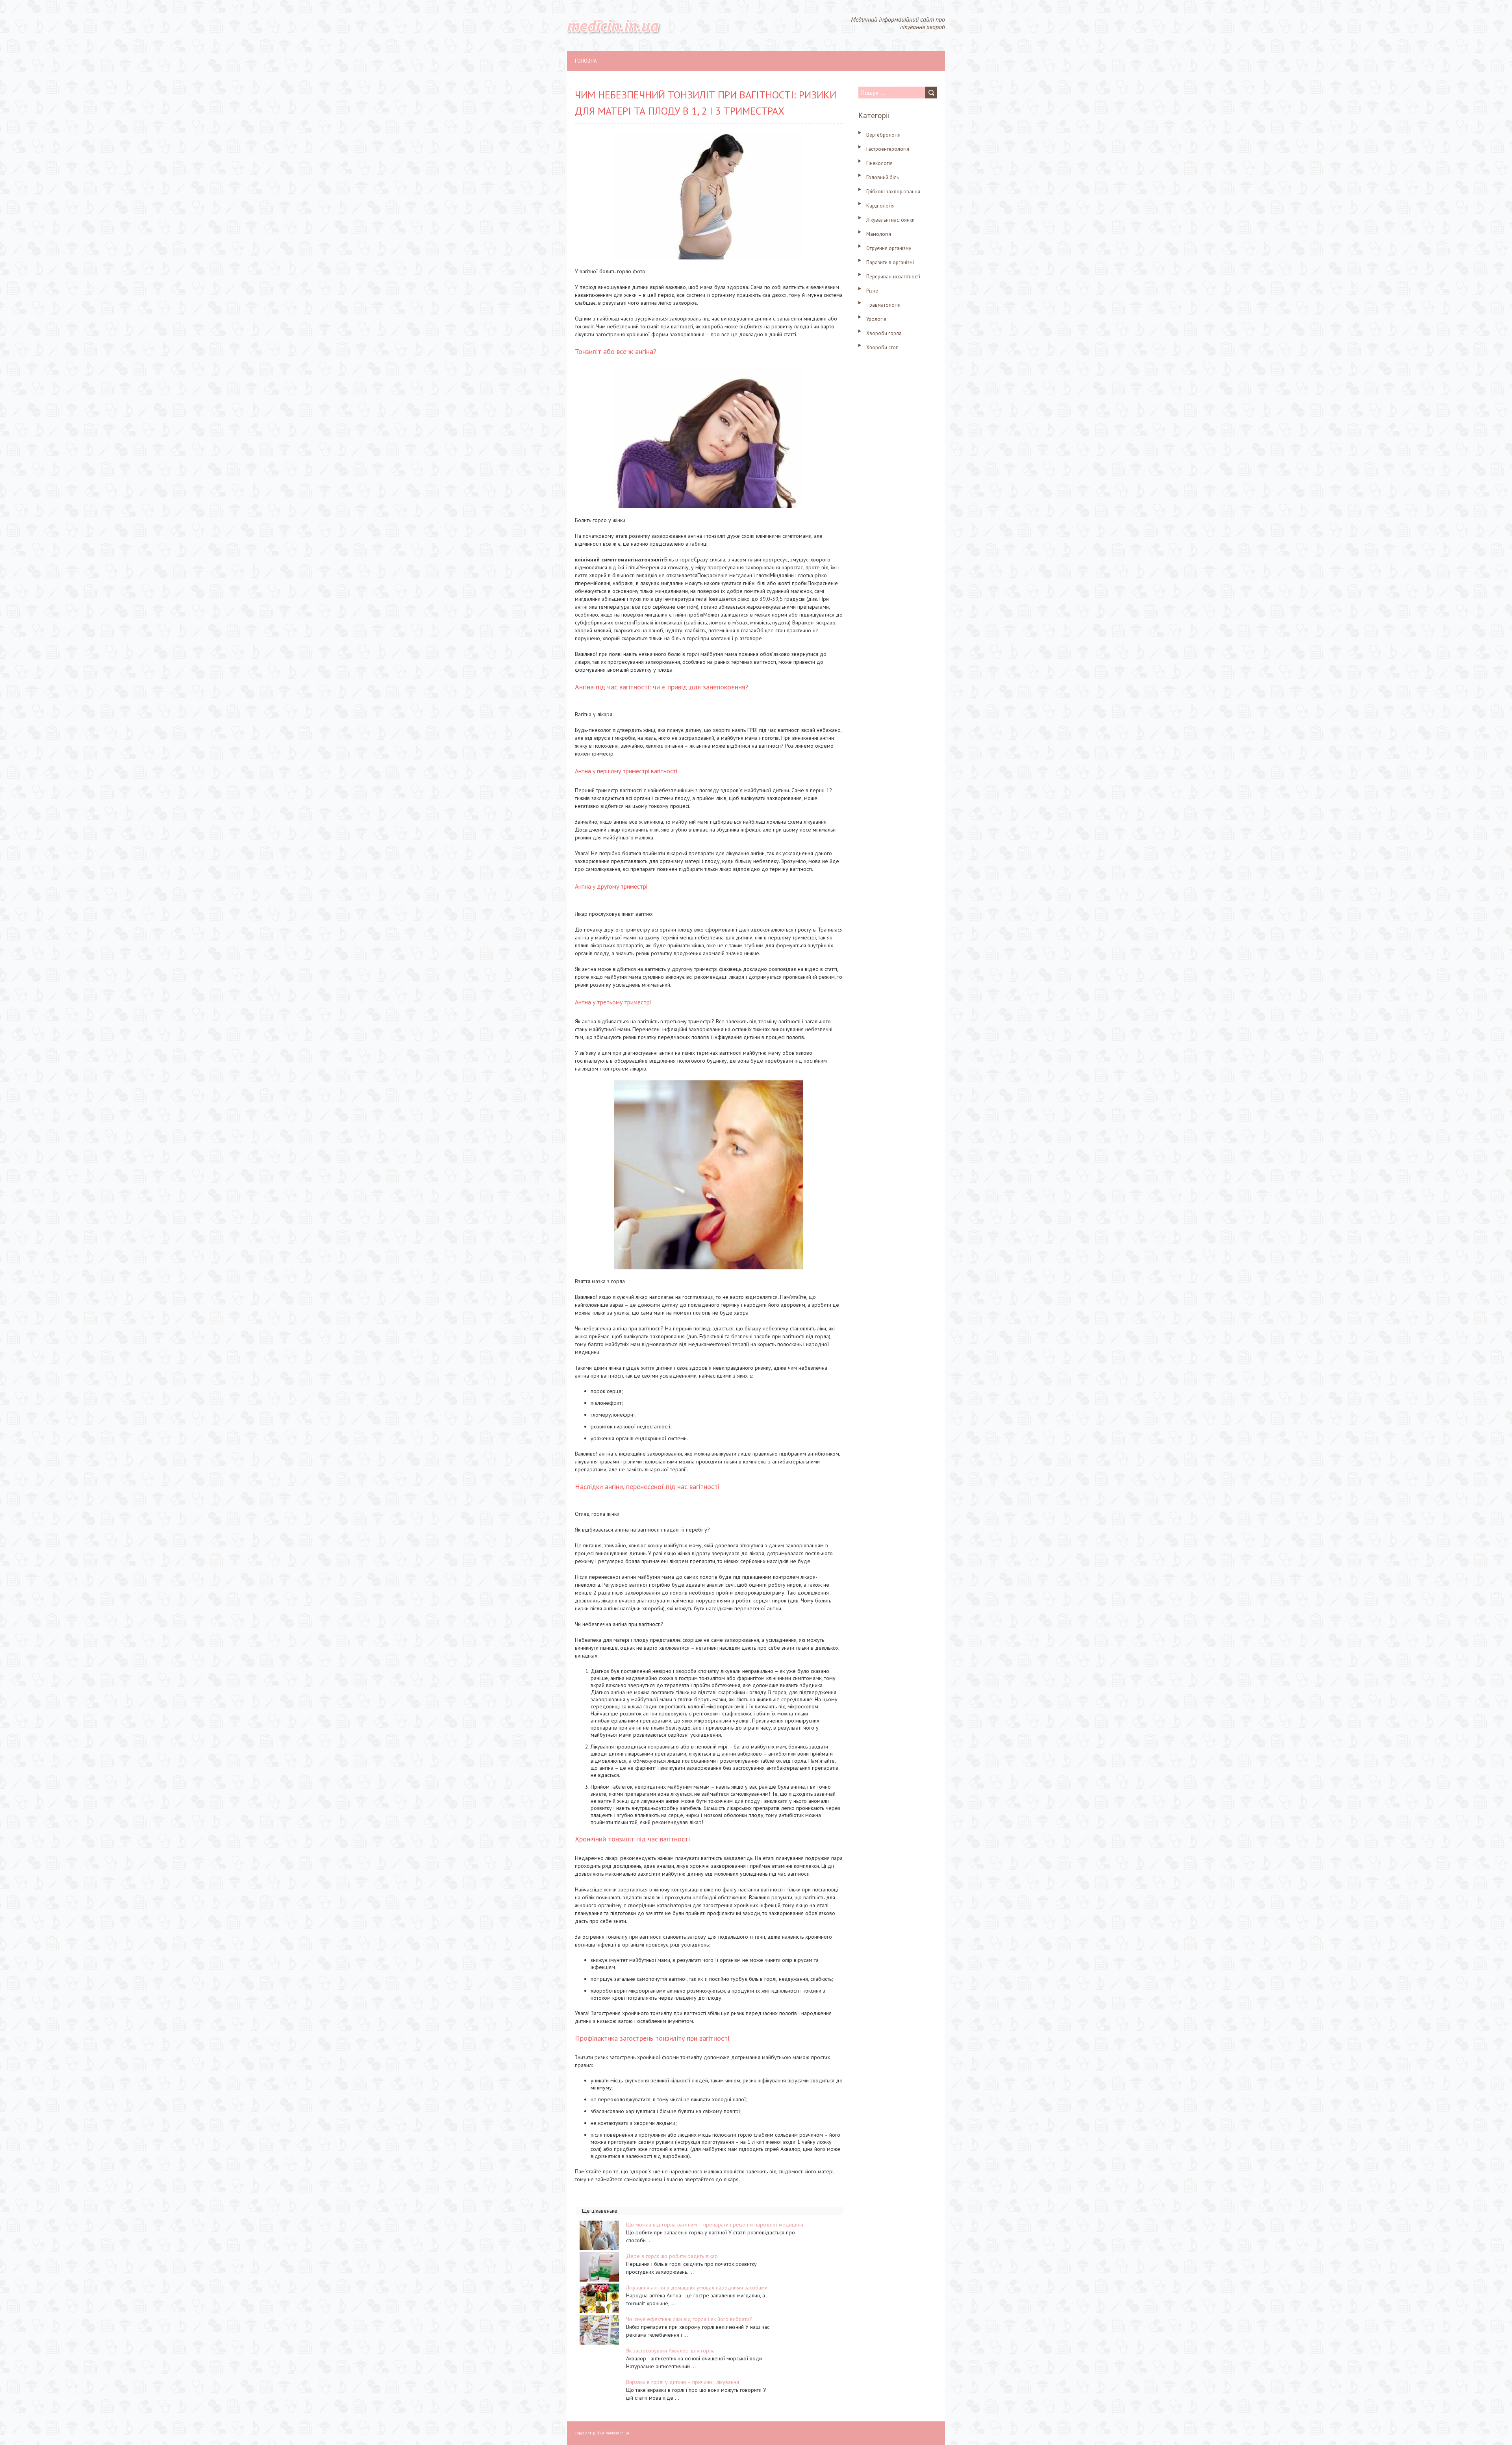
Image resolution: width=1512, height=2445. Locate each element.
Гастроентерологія (888, 149)
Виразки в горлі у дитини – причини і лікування (683, 2382)
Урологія (876, 319)
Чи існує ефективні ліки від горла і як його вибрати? (689, 2319)
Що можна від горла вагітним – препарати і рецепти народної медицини (715, 2225)
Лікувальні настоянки (890, 220)
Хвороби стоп (882, 347)
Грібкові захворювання (893, 192)
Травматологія (883, 305)
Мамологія (879, 234)
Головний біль (883, 177)
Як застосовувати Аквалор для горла (670, 2351)
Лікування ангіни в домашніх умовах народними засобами (697, 2288)
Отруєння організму (889, 248)
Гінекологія (879, 163)
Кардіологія (880, 206)
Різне (872, 291)
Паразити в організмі (890, 262)
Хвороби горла (884, 333)
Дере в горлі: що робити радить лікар (672, 2256)
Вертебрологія (883, 135)
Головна (586, 61)
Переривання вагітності (893, 277)
